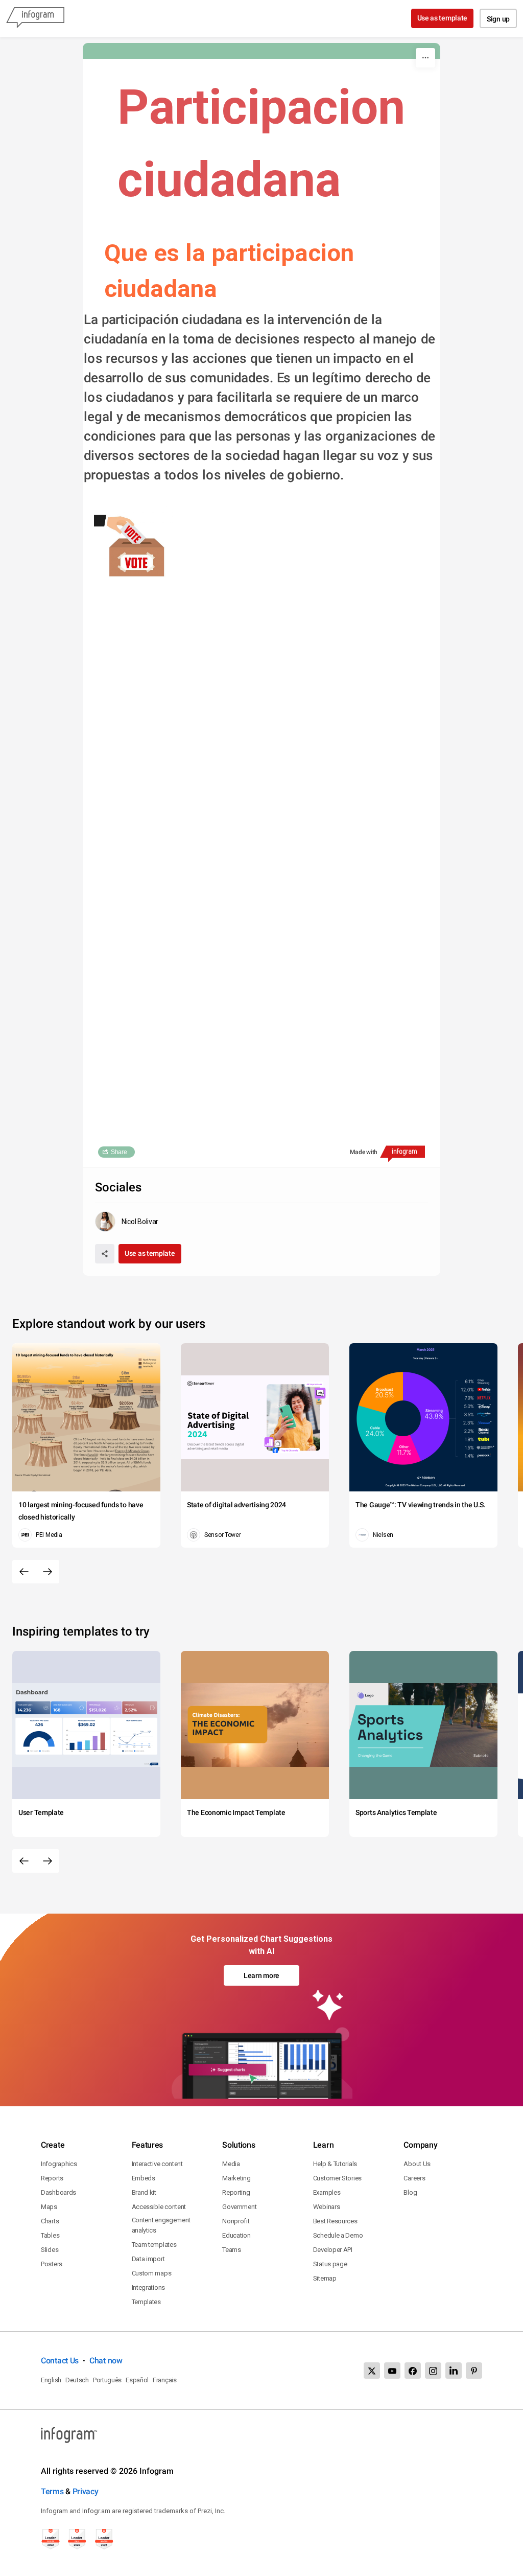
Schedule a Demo (338, 2235)
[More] (425, 58)
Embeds (144, 2178)
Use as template (443, 18)
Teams (232, 2250)
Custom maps (152, 2273)
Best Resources (335, 2221)
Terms (52, 2491)
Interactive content (157, 2164)
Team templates (154, 2245)
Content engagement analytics (161, 2225)
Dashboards (58, 2192)
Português (107, 2380)
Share (119, 1152)
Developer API (333, 2250)
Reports (52, 2178)
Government (239, 2207)
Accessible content (159, 2207)
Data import (148, 2259)
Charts (50, 2221)
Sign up (498, 19)
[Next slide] (47, 1572)
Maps (49, 2207)
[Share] (105, 1254)
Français (165, 2380)
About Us (417, 2164)
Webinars (327, 2207)
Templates (146, 2302)
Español (137, 2380)
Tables (50, 2235)
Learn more (261, 1975)
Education (236, 2235)
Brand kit (144, 2192)
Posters (52, 2264)
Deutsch (77, 2380)
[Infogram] (35, 18)
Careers (414, 2178)
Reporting (236, 2192)
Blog (410, 2192)
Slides (50, 2250)
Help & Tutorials (335, 2164)
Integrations (148, 2287)
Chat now (106, 2361)
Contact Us (60, 2361)
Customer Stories (337, 2178)
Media (231, 2164)
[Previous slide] (24, 1572)
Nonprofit (236, 2221)
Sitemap (325, 2278)
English (51, 2380)
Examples (327, 2192)
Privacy (86, 2491)
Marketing (236, 2178)
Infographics (59, 2164)
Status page (330, 2264)
